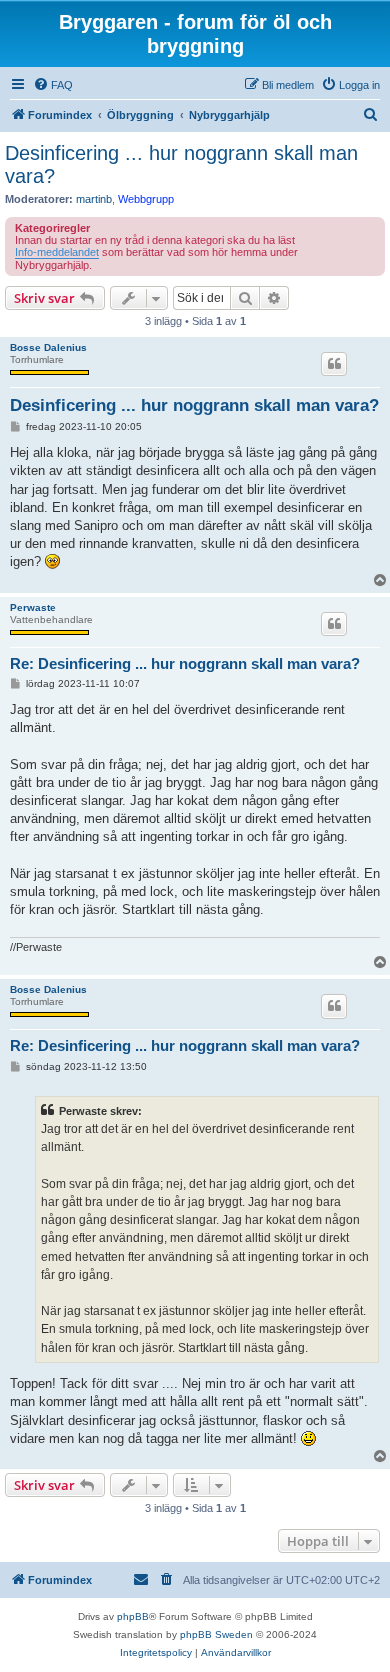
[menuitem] (53, 85)
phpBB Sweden (216, 1634)
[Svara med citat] (334, 364)
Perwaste (33, 607)
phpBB (133, 1616)
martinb (94, 199)
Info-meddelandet (57, 252)
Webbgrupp (146, 199)
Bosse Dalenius (48, 347)
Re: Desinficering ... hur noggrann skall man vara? (185, 663)
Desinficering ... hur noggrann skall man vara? (181, 164)
